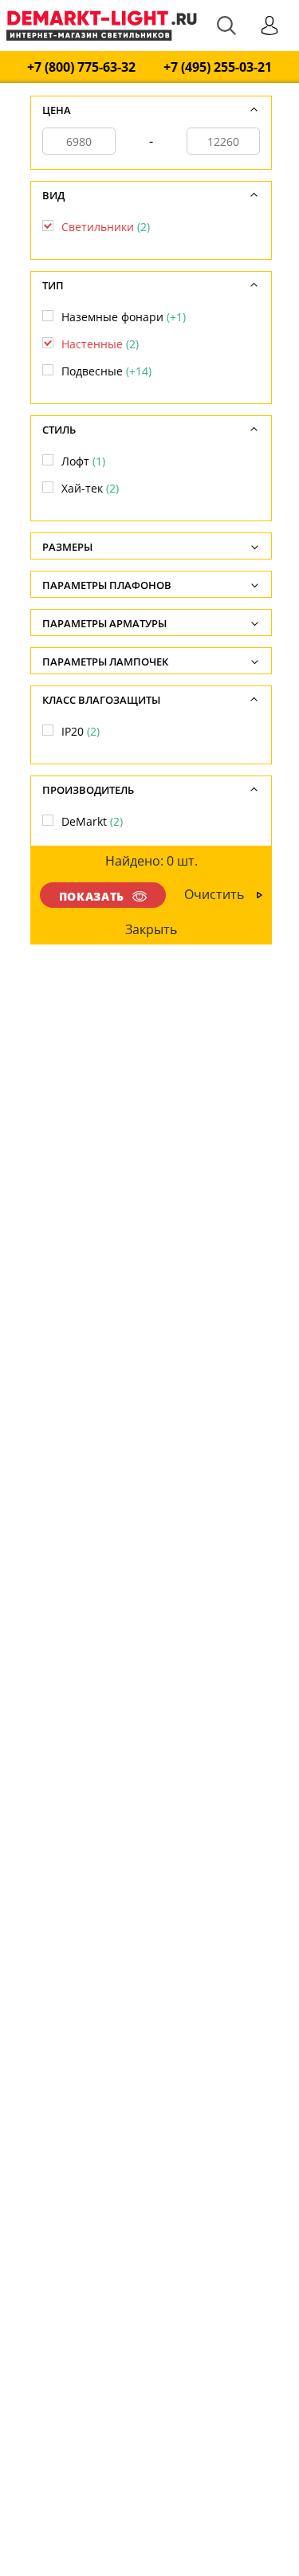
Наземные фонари (124, 317)
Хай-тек (90, 488)
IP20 (81, 731)
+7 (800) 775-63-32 (81, 67)
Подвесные (106, 371)
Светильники (106, 227)
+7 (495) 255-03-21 (218, 67)
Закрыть (151, 929)
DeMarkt (92, 821)
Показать (92, 896)
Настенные (100, 344)
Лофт (83, 461)
